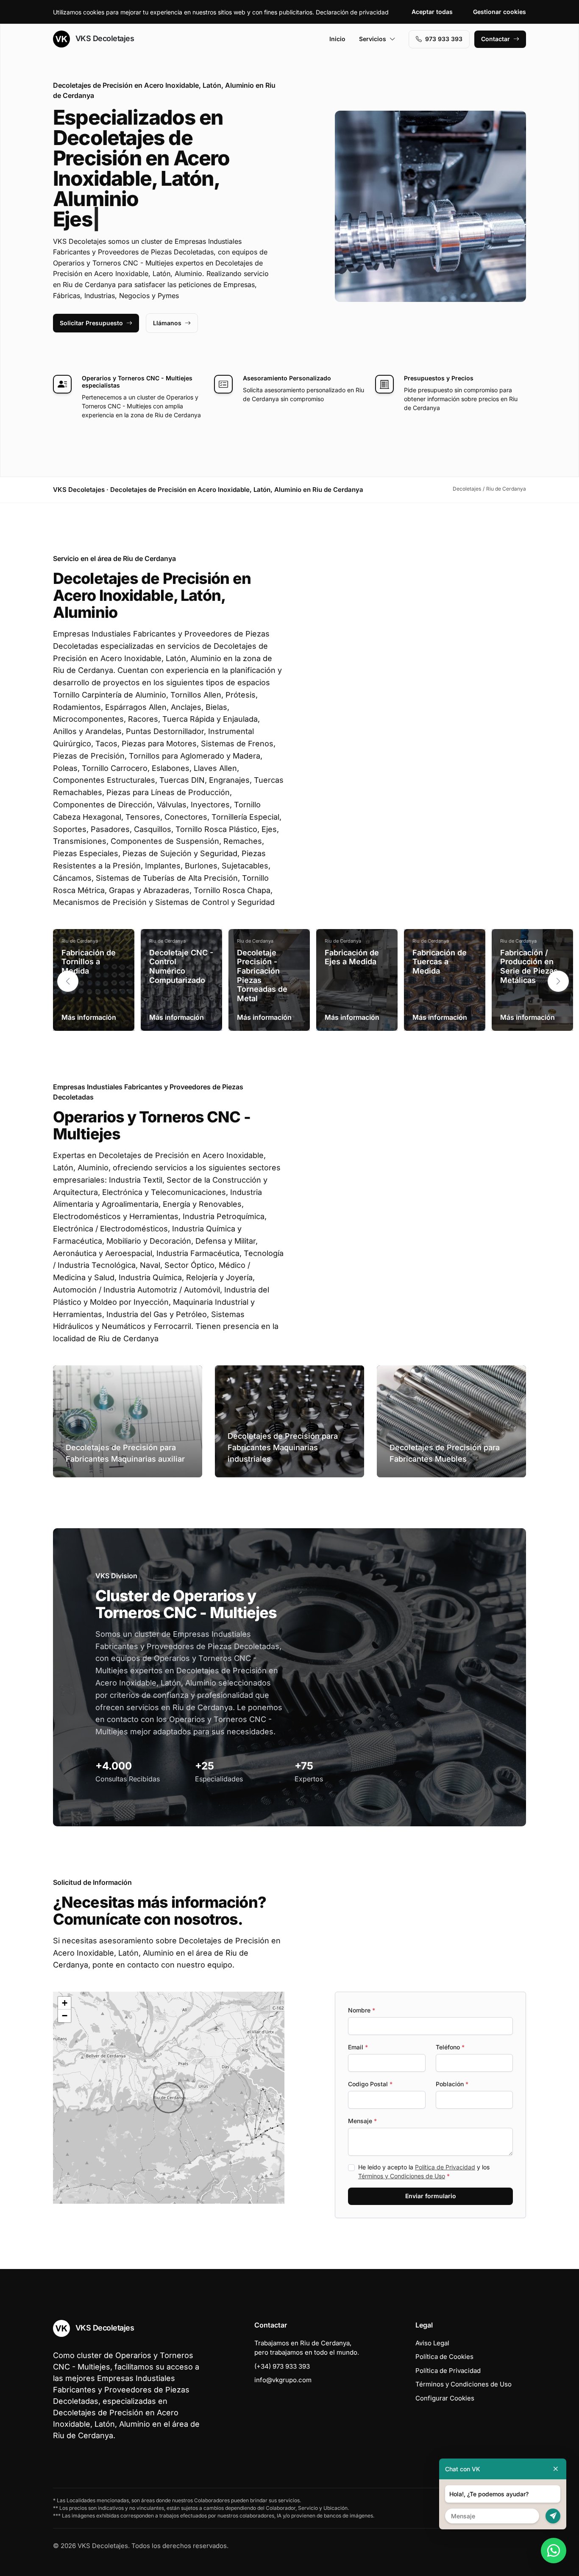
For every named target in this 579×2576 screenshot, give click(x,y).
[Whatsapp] (554, 2551)
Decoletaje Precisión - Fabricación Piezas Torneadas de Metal (262, 975)
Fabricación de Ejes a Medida (352, 957)
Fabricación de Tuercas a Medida (440, 962)
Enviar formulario (431, 2196)
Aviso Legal (432, 2343)
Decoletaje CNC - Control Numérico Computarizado (181, 966)
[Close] (556, 2469)
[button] (558, 981)
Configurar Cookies (445, 2398)
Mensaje (362, 2121)
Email (358, 2047)
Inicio (337, 39)
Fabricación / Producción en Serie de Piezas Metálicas (529, 966)
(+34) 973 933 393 (282, 2366)
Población (452, 2084)
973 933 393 (444, 39)
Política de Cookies (444, 2357)
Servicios (373, 39)
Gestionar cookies (500, 12)
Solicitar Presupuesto (91, 323)
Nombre (362, 2010)
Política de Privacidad (445, 2167)
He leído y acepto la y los (424, 2171)
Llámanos (167, 323)
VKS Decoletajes (104, 38)
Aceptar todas (432, 12)
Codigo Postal (370, 2084)
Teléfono (450, 2047)
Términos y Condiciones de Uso (402, 2176)
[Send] (553, 2516)
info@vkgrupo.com (283, 2380)
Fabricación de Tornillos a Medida (89, 962)
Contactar (495, 39)
